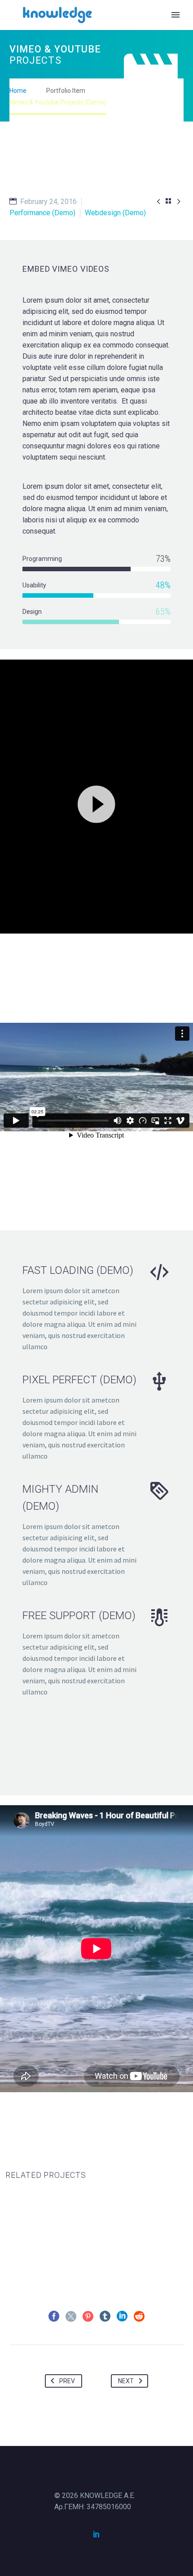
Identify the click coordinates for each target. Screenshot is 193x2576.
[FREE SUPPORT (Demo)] (96, 1652)
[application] (96, 803)
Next (126, 2381)
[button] (96, 803)
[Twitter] (71, 2316)
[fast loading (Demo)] (96, 1307)
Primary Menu (175, 15)
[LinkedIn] (122, 2316)
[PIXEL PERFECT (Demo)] (96, 1416)
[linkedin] (96, 2534)
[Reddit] (139, 2316)
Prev (67, 2381)
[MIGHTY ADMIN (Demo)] (96, 1534)
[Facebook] (54, 2316)
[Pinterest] (88, 2316)
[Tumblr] (105, 2316)
